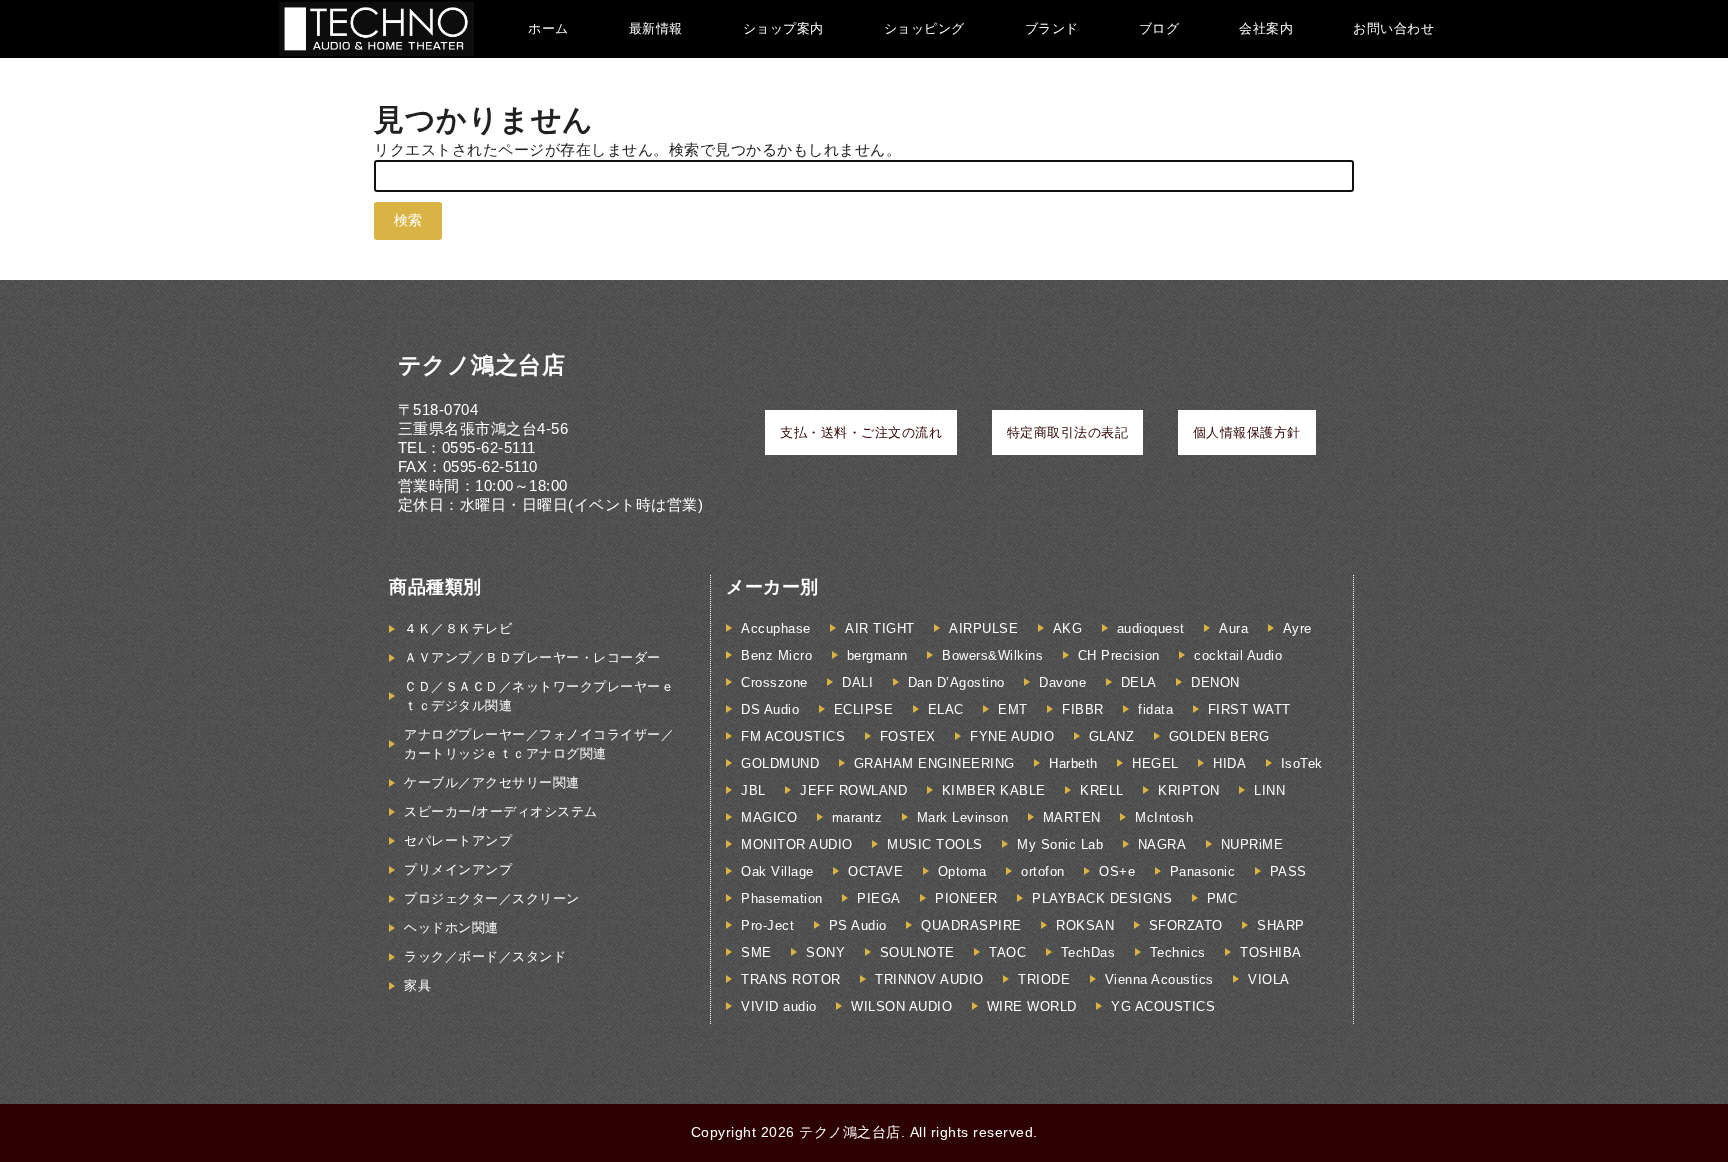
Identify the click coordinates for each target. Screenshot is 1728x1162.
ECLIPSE (864, 709)
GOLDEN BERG (1219, 736)
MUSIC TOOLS (935, 844)
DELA (1139, 682)
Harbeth (1073, 763)
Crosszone (774, 682)
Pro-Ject (767, 925)
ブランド (1052, 28)
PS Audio (858, 925)
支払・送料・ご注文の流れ (861, 432)
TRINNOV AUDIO (929, 979)
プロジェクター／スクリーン (492, 898)
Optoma (962, 871)
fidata (1155, 709)
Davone (1062, 682)
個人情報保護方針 (1247, 432)
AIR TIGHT (880, 628)
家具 (417, 985)
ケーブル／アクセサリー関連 (492, 782)
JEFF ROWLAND (853, 790)
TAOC (1007, 952)
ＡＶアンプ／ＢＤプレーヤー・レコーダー (532, 657)
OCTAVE (875, 871)
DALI (857, 682)
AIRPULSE (983, 628)
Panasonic (1203, 871)
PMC (1222, 898)
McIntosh (1164, 817)
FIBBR (1083, 709)
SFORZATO (1186, 925)
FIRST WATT (1249, 709)
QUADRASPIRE (971, 925)
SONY (825, 952)
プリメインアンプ (458, 869)
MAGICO (769, 817)
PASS (1288, 871)
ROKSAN (1085, 925)
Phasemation (782, 898)
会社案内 (1266, 28)
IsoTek (1302, 763)
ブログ (1159, 28)
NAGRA (1162, 844)
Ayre (1297, 628)
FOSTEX (908, 736)
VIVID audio (779, 1006)
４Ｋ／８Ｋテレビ (458, 628)
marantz (857, 817)
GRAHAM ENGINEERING (934, 763)
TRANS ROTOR (791, 979)
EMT (1013, 709)
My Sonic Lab (1060, 844)
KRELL (1102, 790)
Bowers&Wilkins (992, 655)
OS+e (1117, 871)
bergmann (877, 655)
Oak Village (777, 871)
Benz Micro (776, 655)
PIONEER (966, 898)
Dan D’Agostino (956, 682)
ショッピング (924, 28)
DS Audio (770, 709)
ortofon (1043, 871)
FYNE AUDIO (1012, 736)
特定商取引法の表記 (1068, 432)
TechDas (1088, 952)
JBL (753, 790)
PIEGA (879, 898)
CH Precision (1119, 655)
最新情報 (656, 28)
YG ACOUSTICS (1163, 1006)
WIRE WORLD (1032, 1006)
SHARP (1281, 925)
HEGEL (1155, 763)
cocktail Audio (1238, 655)
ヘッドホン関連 (451, 927)
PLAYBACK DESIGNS (1102, 898)
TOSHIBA (1271, 952)
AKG (1068, 628)
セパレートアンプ (458, 840)
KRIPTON (1189, 790)
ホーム (548, 28)
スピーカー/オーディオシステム (501, 811)
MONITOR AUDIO (797, 844)
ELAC (946, 709)
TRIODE (1044, 979)
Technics (1178, 952)
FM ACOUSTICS (793, 736)
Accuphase (776, 628)
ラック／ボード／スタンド (485, 956)
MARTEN (1072, 817)
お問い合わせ (1393, 28)
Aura (1233, 628)
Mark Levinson (963, 817)
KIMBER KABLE (994, 790)
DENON (1215, 682)
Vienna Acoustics (1159, 979)
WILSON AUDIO (901, 1006)
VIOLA (1269, 979)
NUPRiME (1252, 844)
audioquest (1151, 628)
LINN (1269, 790)
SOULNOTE (917, 952)
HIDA (1229, 763)
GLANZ (1112, 736)
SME (756, 952)
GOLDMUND (780, 763)
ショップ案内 (783, 28)
